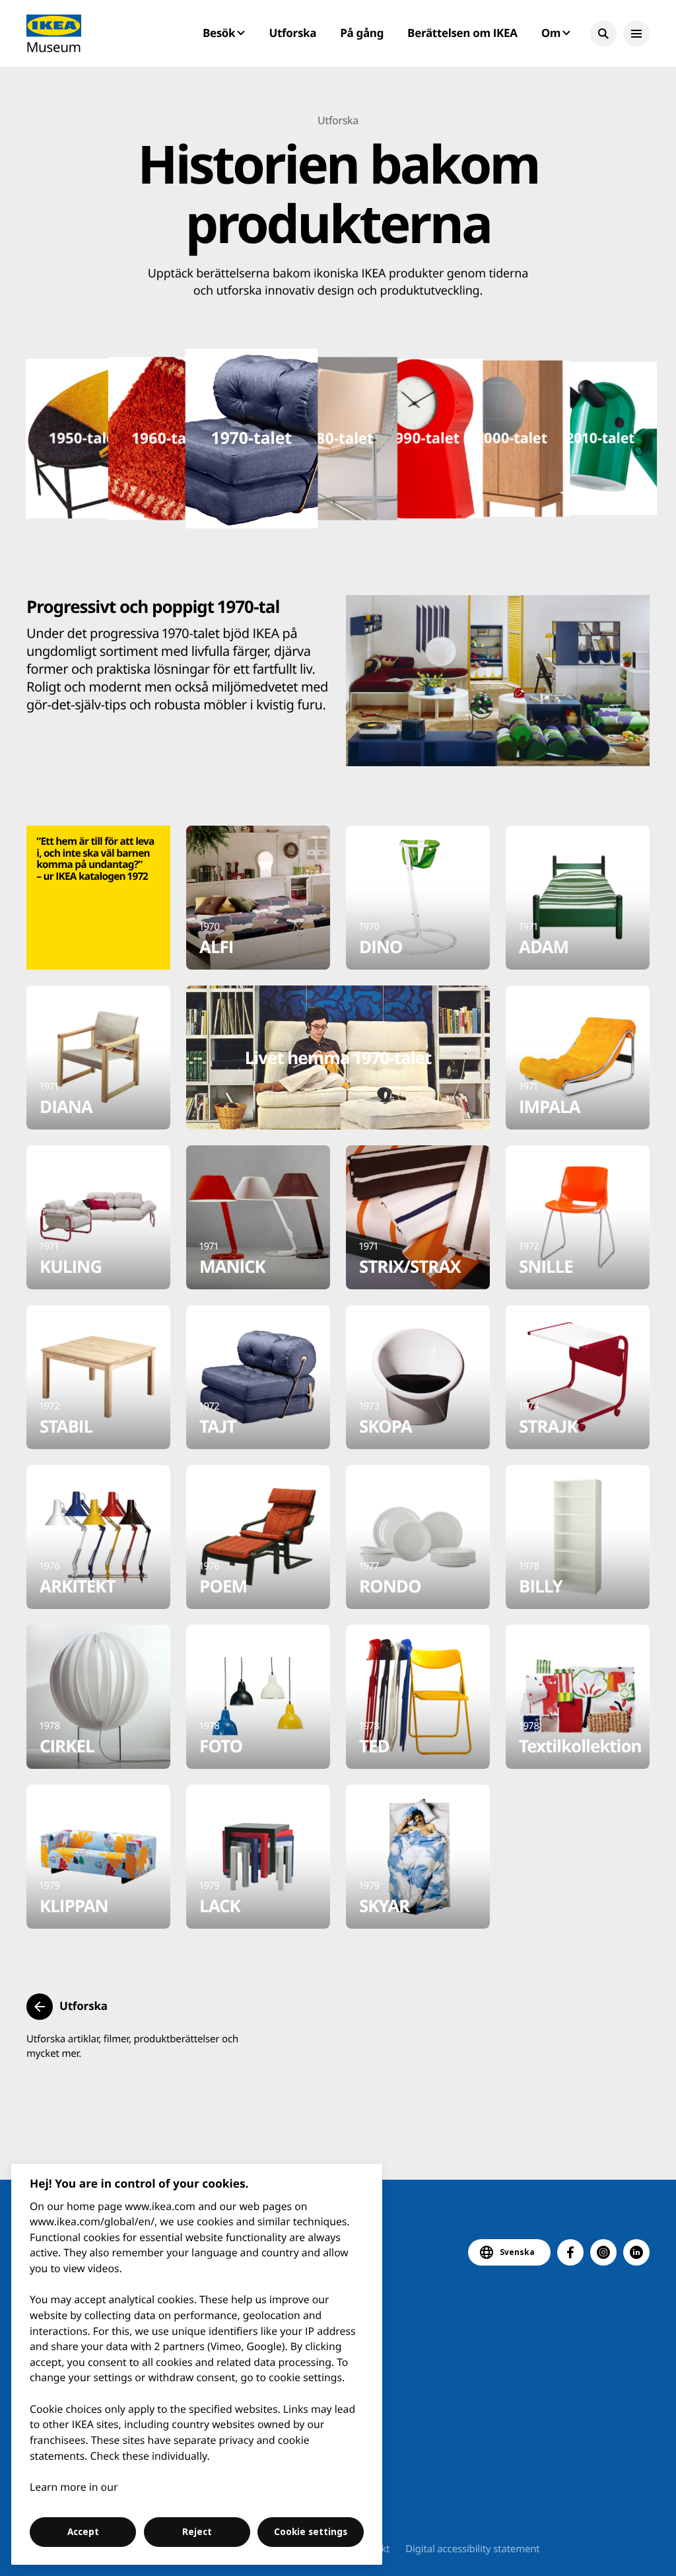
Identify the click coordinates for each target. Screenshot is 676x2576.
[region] (197, 2364)
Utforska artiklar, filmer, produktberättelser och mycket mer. (132, 2046)
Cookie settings (311, 2532)
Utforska (293, 33)
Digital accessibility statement (472, 2549)
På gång (362, 33)
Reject (197, 2532)
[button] (603, 34)
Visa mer (509, 291)
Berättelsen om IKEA (462, 33)
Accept (83, 2532)
